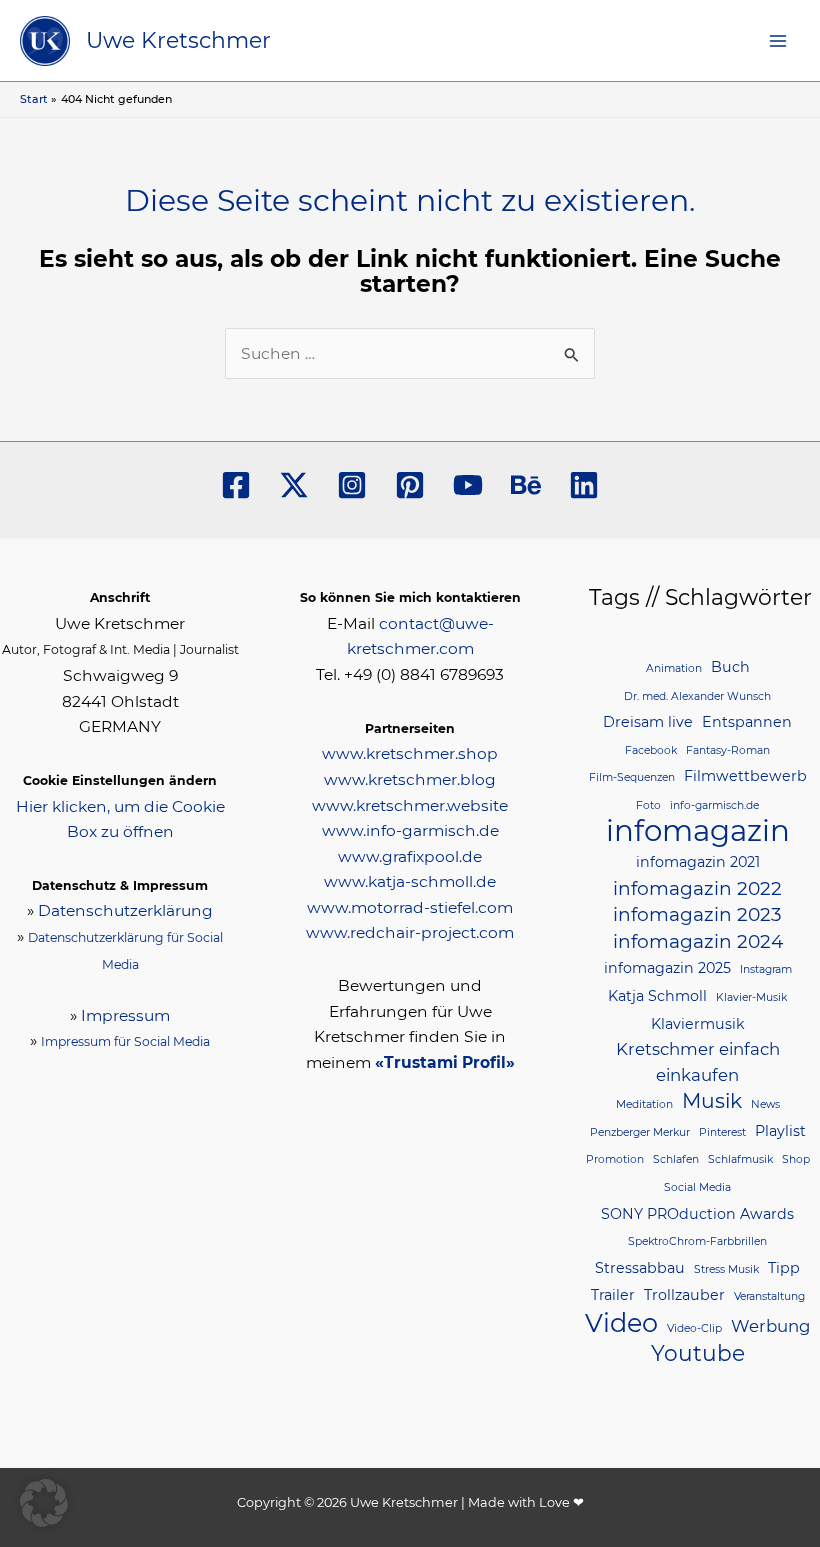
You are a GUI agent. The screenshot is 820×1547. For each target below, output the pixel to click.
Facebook (651, 750)
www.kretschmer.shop (410, 753)
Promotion (615, 1159)
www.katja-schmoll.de (410, 881)
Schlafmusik (740, 1159)
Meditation (644, 1104)
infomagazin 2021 (698, 862)
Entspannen (747, 722)
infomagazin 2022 (697, 888)
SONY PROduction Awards (697, 1214)
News (765, 1104)
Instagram (766, 969)
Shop (796, 1159)
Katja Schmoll (657, 996)
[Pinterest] (410, 485)
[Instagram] (352, 485)
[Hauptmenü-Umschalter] (778, 40)
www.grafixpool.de (410, 856)
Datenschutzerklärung (125, 910)
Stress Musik (726, 1269)
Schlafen (676, 1159)
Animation (674, 668)
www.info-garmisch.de (410, 830)
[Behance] (526, 485)
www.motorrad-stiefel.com (410, 907)
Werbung (770, 1326)
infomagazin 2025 (667, 968)
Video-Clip (694, 1328)
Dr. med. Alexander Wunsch (697, 696)
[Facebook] (236, 485)
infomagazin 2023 (697, 914)
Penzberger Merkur (640, 1132)
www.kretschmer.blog (410, 779)
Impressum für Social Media (125, 1041)
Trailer (613, 1295)
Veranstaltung (769, 1296)
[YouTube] (468, 485)
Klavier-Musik (751, 997)
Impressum (125, 1015)
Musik (712, 1100)
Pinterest (722, 1132)
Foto (648, 805)
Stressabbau (640, 1268)
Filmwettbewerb (745, 776)
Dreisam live (648, 722)
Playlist (780, 1131)
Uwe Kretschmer (178, 40)
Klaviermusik (698, 1024)
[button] (44, 1503)
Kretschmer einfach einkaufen (698, 1062)
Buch (730, 667)
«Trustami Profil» (445, 1062)
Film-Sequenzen (632, 777)
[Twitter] (294, 485)
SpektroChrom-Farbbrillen (697, 1241)
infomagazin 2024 (698, 941)
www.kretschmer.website (410, 805)
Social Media (697, 1187)
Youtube (698, 1353)
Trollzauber (684, 1295)
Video (621, 1323)
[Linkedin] (584, 485)
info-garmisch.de (714, 805)
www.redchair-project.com (410, 932)
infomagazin (698, 831)
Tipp (784, 1268)
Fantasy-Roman (728, 750)
